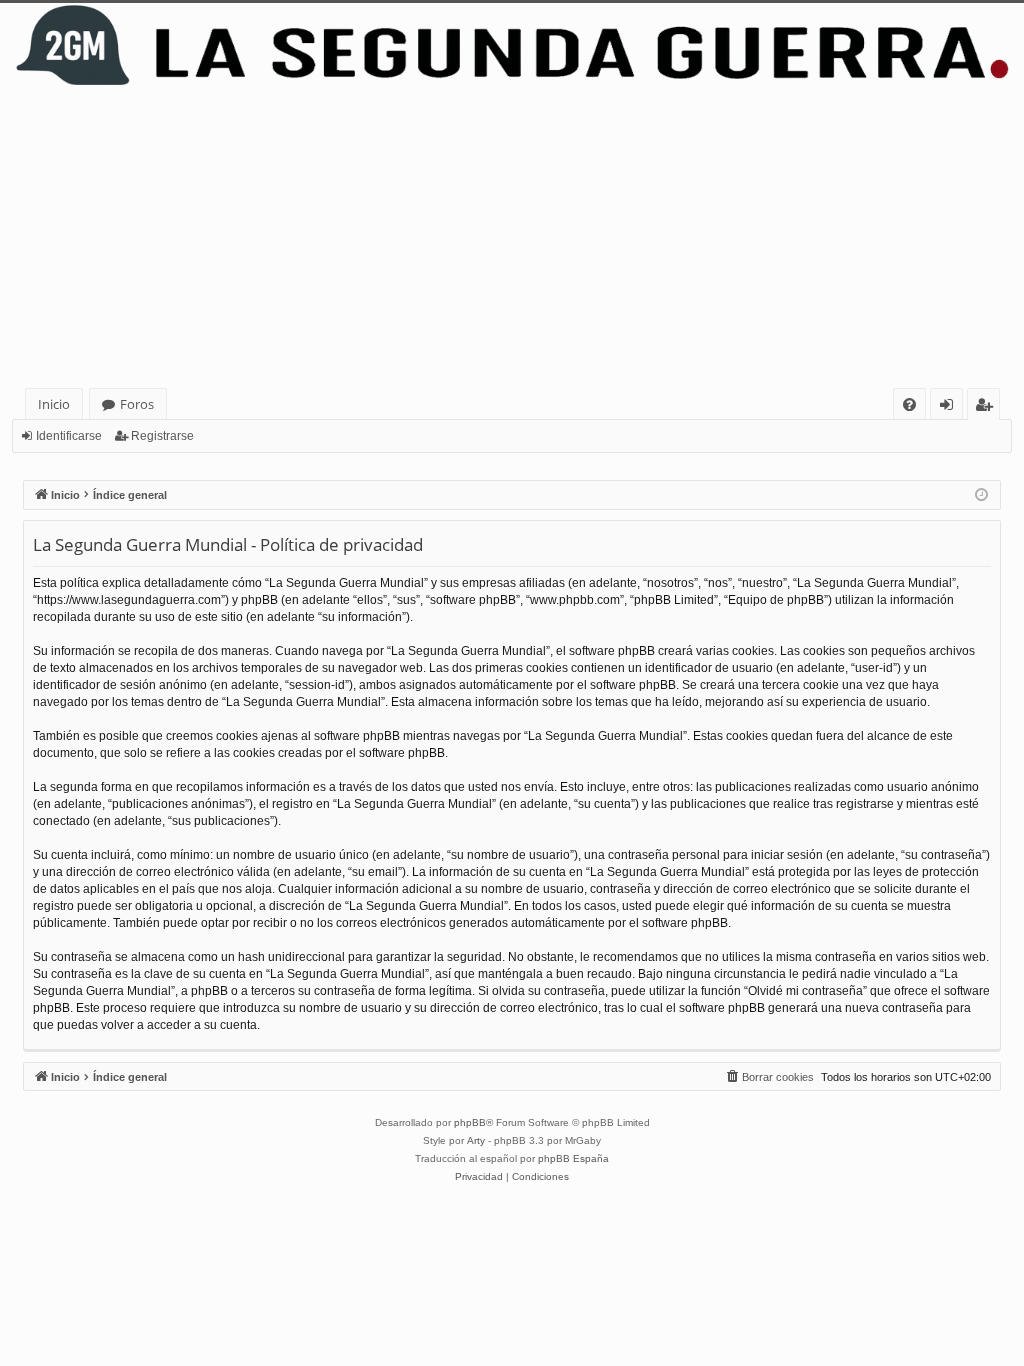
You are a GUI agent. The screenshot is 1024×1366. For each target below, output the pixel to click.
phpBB (470, 1122)
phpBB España (573, 1158)
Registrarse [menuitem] (988, 407)
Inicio (54, 404)
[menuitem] (909, 404)
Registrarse (162, 436)
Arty (476, 1140)
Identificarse (69, 436)
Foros (137, 404)
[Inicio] (512, 45)
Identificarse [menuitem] (950, 407)
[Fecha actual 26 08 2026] (981, 495)
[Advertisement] (512, 238)
